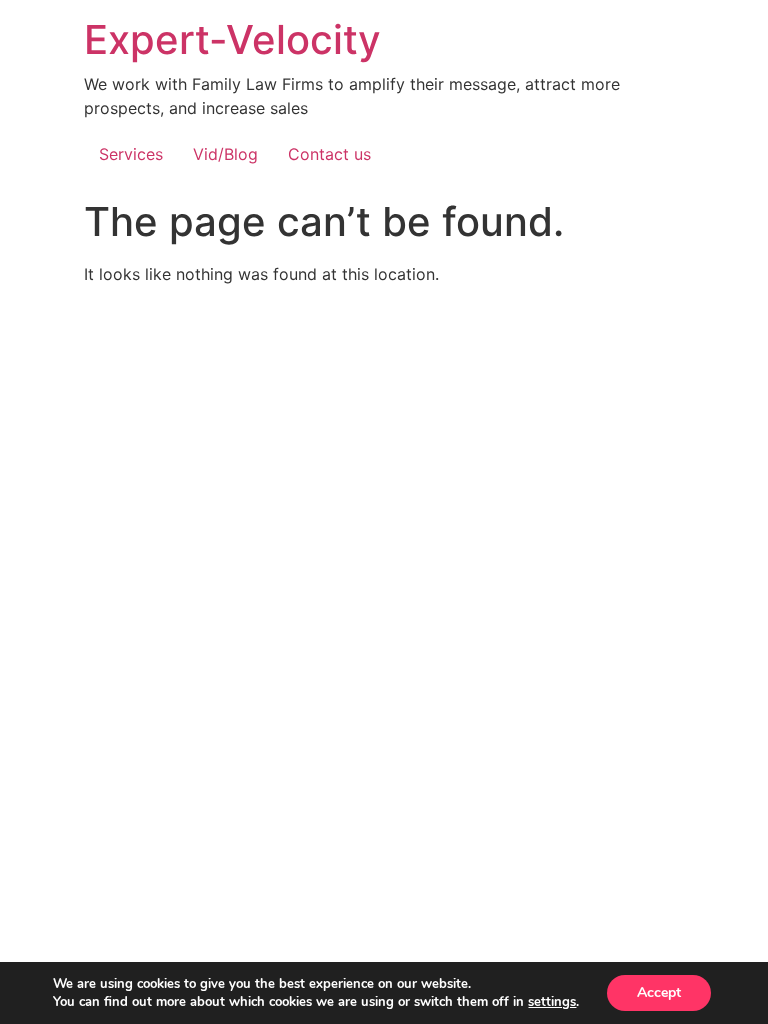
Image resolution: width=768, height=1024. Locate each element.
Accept (659, 992)
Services (131, 154)
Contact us (329, 154)
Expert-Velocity (232, 39)
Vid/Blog (225, 154)
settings (552, 1002)
